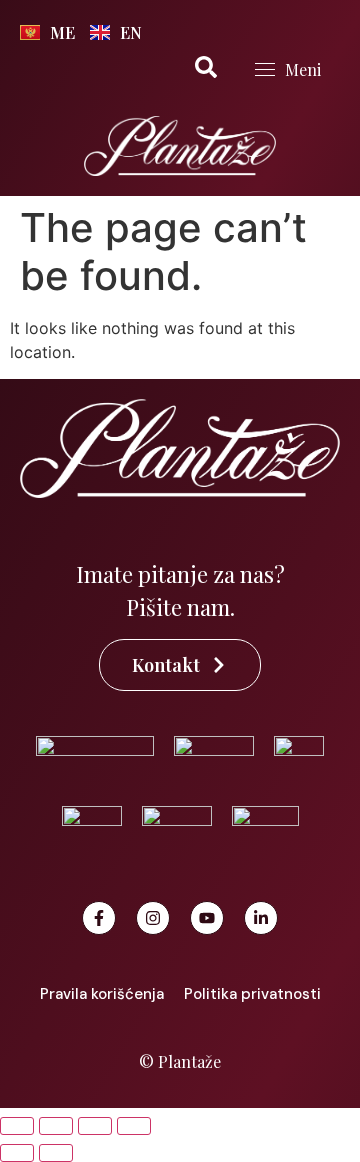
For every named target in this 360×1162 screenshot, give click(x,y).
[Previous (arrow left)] (17, 1153)
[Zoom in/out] (17, 1126)
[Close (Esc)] (134, 1126)
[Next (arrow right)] (56, 1153)
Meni (303, 69)
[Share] (95, 1126)
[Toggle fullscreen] (56, 1126)
